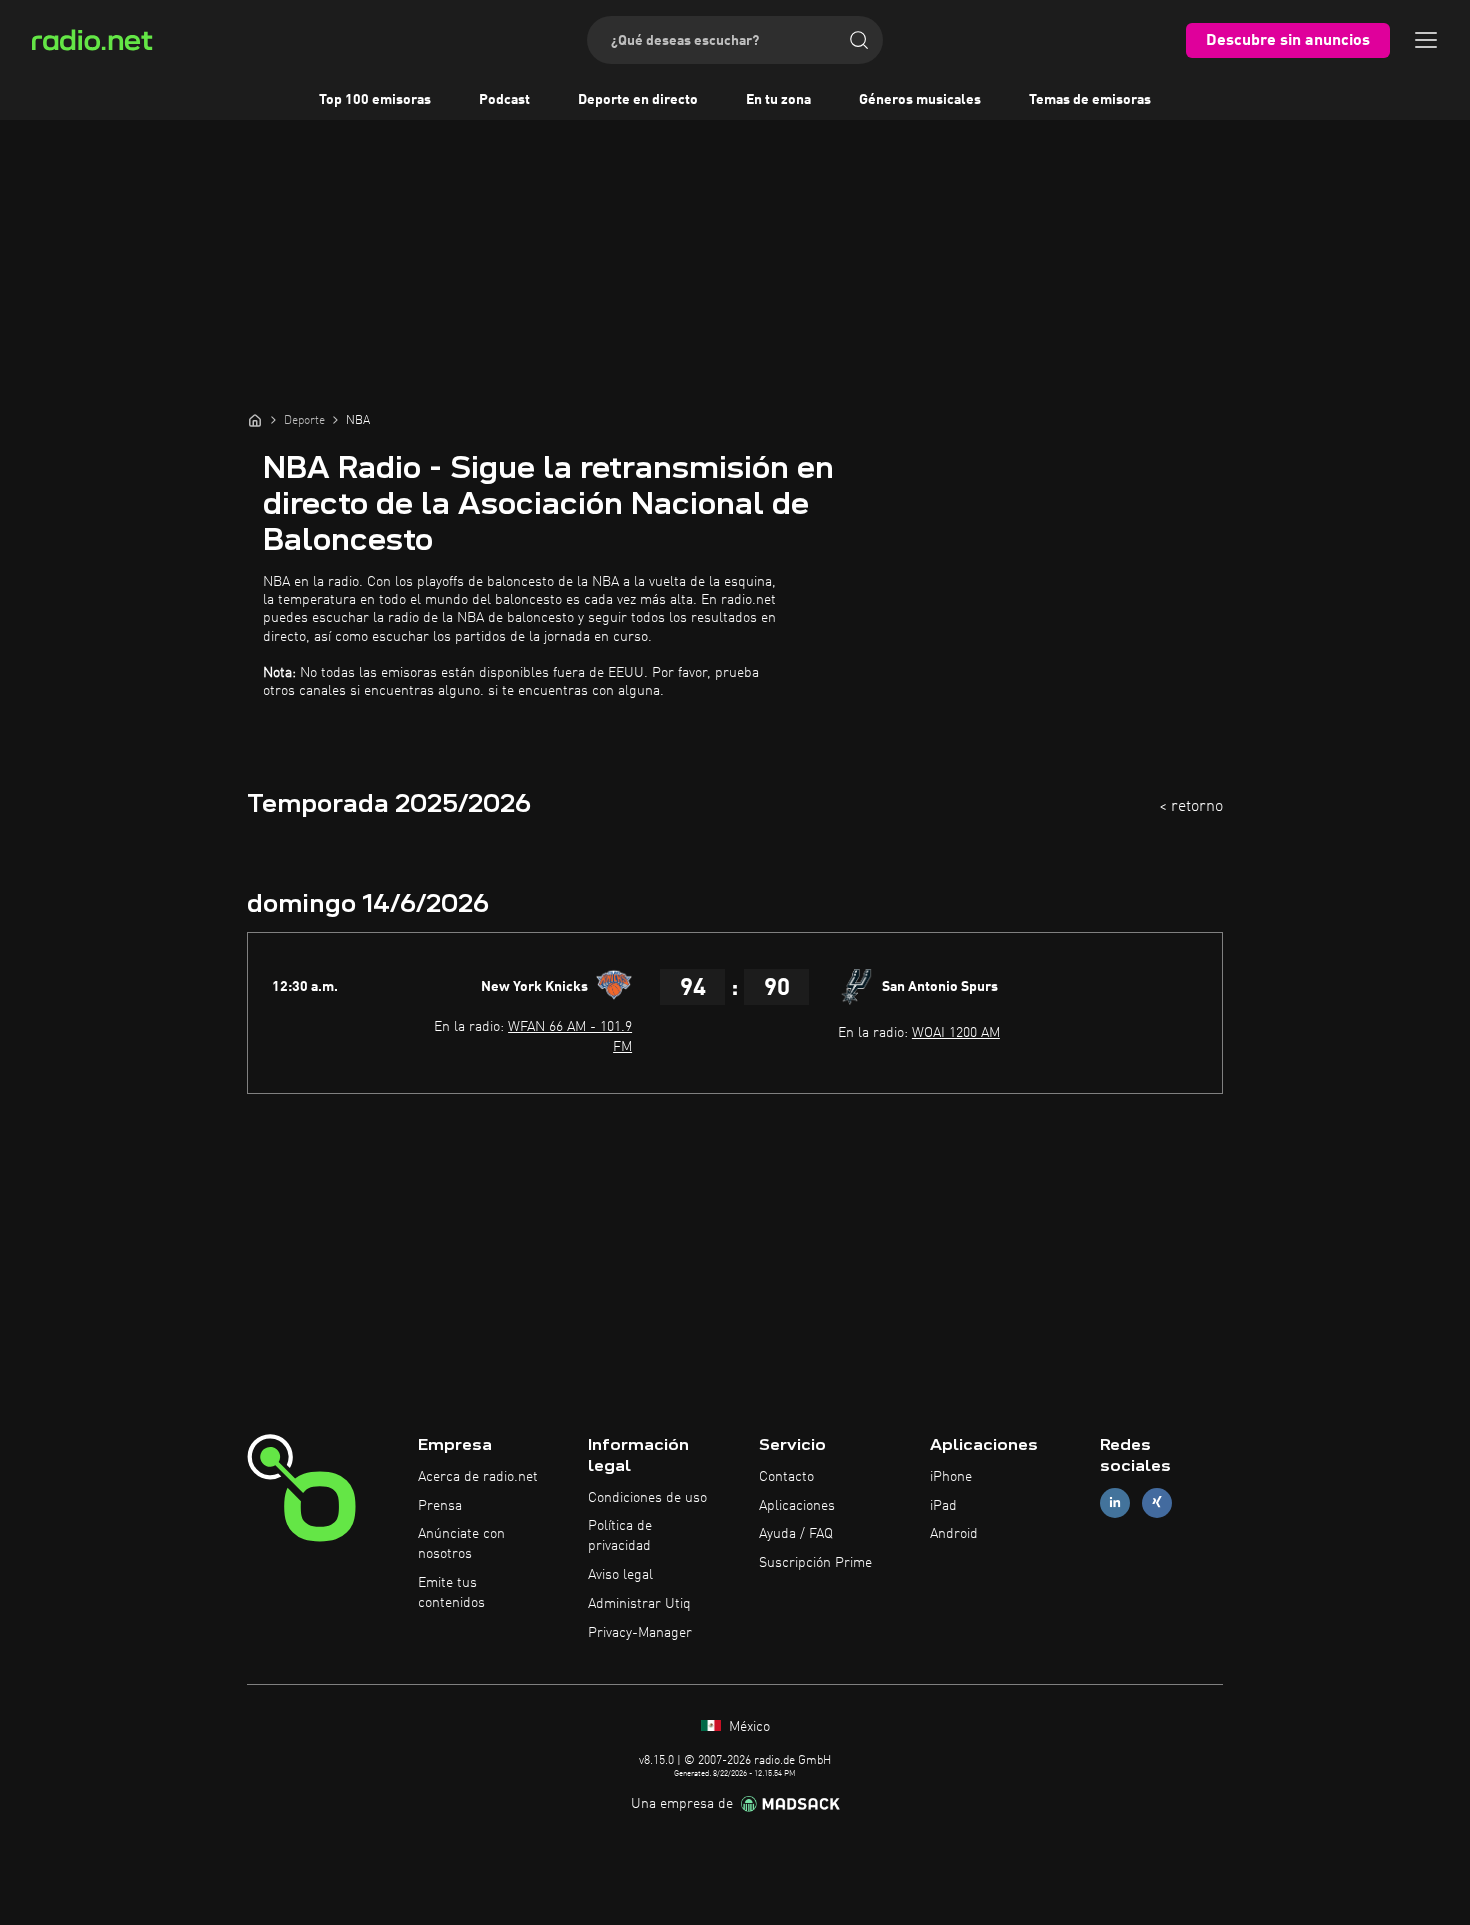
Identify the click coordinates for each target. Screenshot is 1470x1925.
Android (954, 1534)
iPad (943, 1506)
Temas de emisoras (1090, 100)
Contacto (786, 1477)
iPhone (951, 1477)
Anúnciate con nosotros (461, 1544)
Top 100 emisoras (375, 100)
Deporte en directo (638, 100)
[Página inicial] (255, 420)
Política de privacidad (620, 1536)
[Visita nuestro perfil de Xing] (1157, 1502)
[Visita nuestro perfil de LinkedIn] (1115, 1502)
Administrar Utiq (639, 1604)
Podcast (504, 100)
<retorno (1191, 807)
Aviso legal (620, 1575)
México (747, 1727)
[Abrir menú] (1426, 40)
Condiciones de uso (647, 1498)
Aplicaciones (797, 1506)
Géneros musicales (920, 100)
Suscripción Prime (815, 1563)
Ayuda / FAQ (796, 1534)
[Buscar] (859, 40)
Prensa (440, 1506)
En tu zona (778, 100)
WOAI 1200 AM (956, 1033)
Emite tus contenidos (451, 1593)
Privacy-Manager (640, 1633)
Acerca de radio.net (478, 1477)
